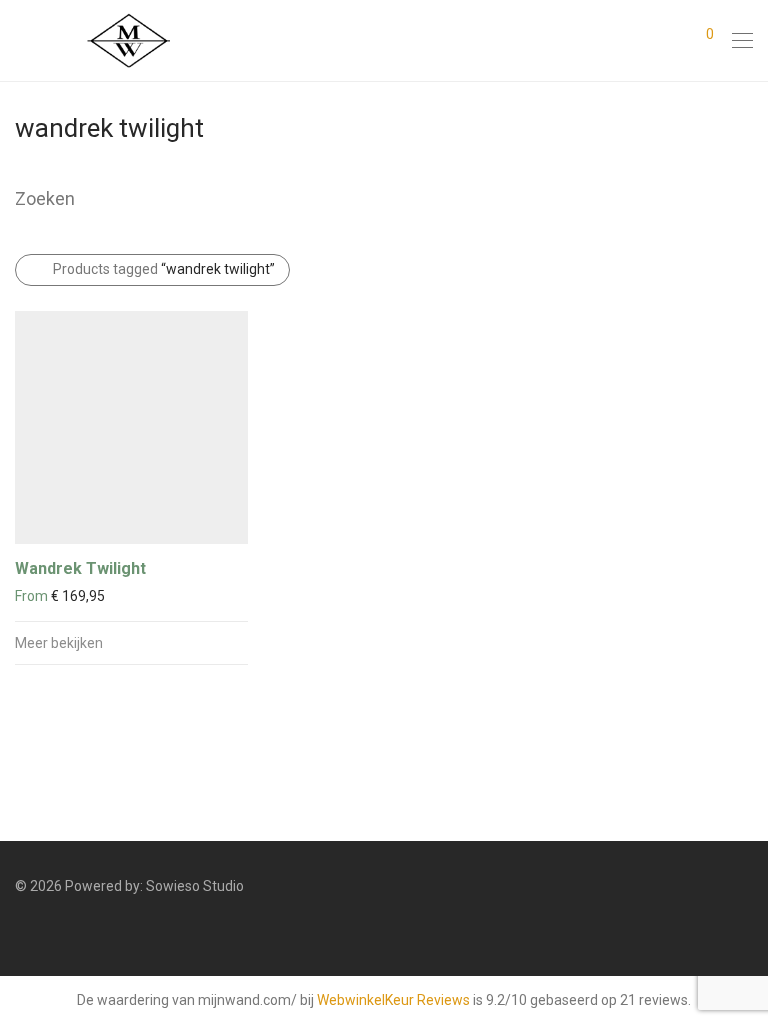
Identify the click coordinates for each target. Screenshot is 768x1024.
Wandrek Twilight (80, 568)
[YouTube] (83, 930)
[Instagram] (52, 930)
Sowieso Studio (195, 886)
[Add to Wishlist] (238, 566)
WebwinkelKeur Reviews (393, 1000)
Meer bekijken (59, 643)
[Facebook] (21, 930)
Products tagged (164, 269)
